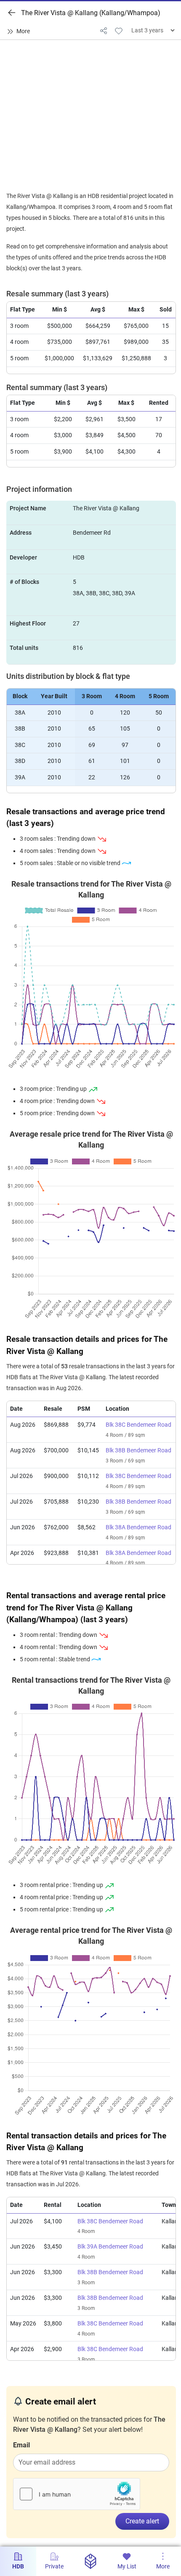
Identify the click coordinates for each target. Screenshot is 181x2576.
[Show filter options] (20, 32)
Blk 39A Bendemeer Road (110, 2247)
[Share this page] (104, 30)
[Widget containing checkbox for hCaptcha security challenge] (77, 2494)
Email (21, 2445)
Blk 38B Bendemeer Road (138, 1450)
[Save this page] (119, 30)
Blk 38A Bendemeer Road (138, 1527)
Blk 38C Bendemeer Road (138, 1425)
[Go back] (12, 13)
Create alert (142, 2521)
